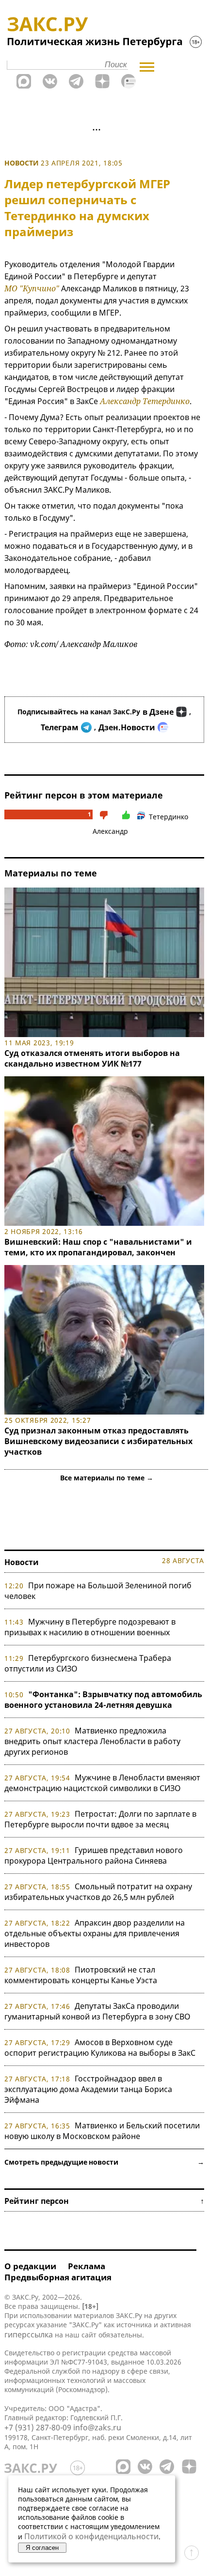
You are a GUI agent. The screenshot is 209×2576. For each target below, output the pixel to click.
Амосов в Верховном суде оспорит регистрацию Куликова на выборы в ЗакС (100, 2048)
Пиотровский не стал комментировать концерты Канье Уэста (81, 1975)
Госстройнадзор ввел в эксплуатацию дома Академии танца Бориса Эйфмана (88, 2089)
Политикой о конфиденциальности (91, 2536)
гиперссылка (29, 2335)
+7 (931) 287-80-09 (38, 2427)
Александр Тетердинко (145, 401)
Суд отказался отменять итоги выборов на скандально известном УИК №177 (92, 1058)
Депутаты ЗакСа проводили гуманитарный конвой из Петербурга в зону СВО (97, 2011)
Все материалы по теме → (107, 1478)
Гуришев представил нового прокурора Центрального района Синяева (94, 1855)
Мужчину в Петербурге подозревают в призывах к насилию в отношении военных (90, 1627)
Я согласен (42, 2548)
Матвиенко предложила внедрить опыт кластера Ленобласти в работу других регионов (92, 1741)
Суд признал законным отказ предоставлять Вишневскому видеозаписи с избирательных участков (98, 1441)
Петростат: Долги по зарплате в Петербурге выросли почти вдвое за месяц (100, 1819)
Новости (22, 163)
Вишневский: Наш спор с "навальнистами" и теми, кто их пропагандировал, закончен (98, 1247)
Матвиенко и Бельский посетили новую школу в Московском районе (102, 2131)
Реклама (87, 2266)
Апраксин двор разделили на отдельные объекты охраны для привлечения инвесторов (95, 1933)
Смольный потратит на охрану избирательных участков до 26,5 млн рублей (98, 1892)
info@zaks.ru (97, 2427)
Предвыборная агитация (58, 2277)
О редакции (30, 2266)
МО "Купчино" (32, 288)
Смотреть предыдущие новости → (104, 2162)
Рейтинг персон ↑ (104, 2201)
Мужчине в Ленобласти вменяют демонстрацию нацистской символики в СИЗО (102, 1783)
